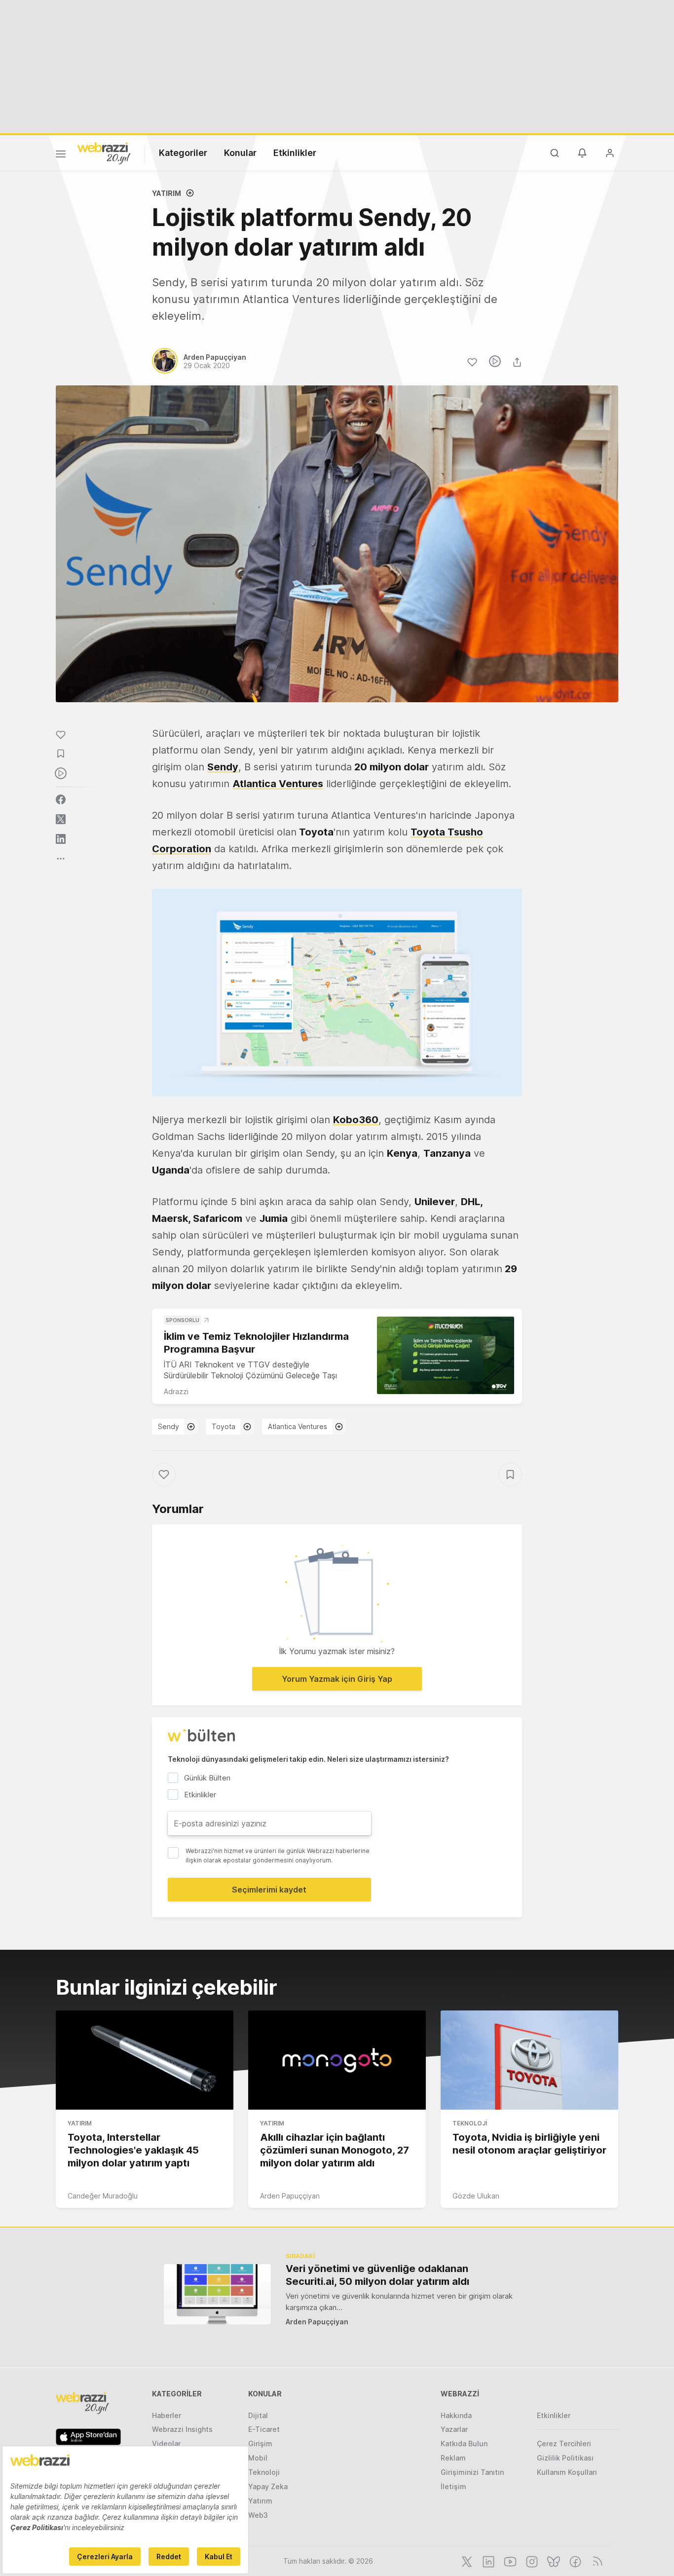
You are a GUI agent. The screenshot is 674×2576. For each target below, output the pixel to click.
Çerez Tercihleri (564, 2443)
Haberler (167, 2415)
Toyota (224, 1426)
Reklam (453, 2458)
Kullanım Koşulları (567, 2472)
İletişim (453, 2486)
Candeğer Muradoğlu (103, 2196)
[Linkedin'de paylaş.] (61, 839)
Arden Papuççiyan (290, 2196)
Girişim (260, 2443)
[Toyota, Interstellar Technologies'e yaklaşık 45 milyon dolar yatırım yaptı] (145, 2060)
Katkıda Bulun (464, 2443)
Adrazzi (176, 1391)
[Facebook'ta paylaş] (61, 799)
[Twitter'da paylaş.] (61, 819)
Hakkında (456, 2415)
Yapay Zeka (268, 2486)
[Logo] (104, 152)
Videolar (166, 2443)
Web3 (258, 2515)
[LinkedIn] (487, 2561)
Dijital (258, 2415)
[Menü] (61, 155)
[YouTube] (509, 2561)
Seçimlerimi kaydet (269, 1890)
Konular (240, 153)
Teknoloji (470, 2123)
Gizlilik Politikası (565, 2458)
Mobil (258, 2458)
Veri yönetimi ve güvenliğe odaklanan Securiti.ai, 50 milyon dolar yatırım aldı (377, 2275)
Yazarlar (454, 2429)
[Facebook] (574, 2561)
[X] (466, 2561)
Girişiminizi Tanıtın (472, 2472)
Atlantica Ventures (298, 1426)
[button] (337, 993)
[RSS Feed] (596, 2561)
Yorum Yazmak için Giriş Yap (337, 1679)
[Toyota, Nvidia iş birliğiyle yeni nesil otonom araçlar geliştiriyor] (529, 2060)
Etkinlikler (295, 153)
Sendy (168, 1426)
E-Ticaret (264, 2429)
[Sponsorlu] (446, 1355)
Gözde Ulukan (476, 2196)
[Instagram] (531, 2561)
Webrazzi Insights (182, 2429)
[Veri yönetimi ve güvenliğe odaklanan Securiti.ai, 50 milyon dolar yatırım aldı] (217, 2294)
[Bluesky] (553, 2561)
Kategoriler (183, 153)
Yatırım (167, 193)
